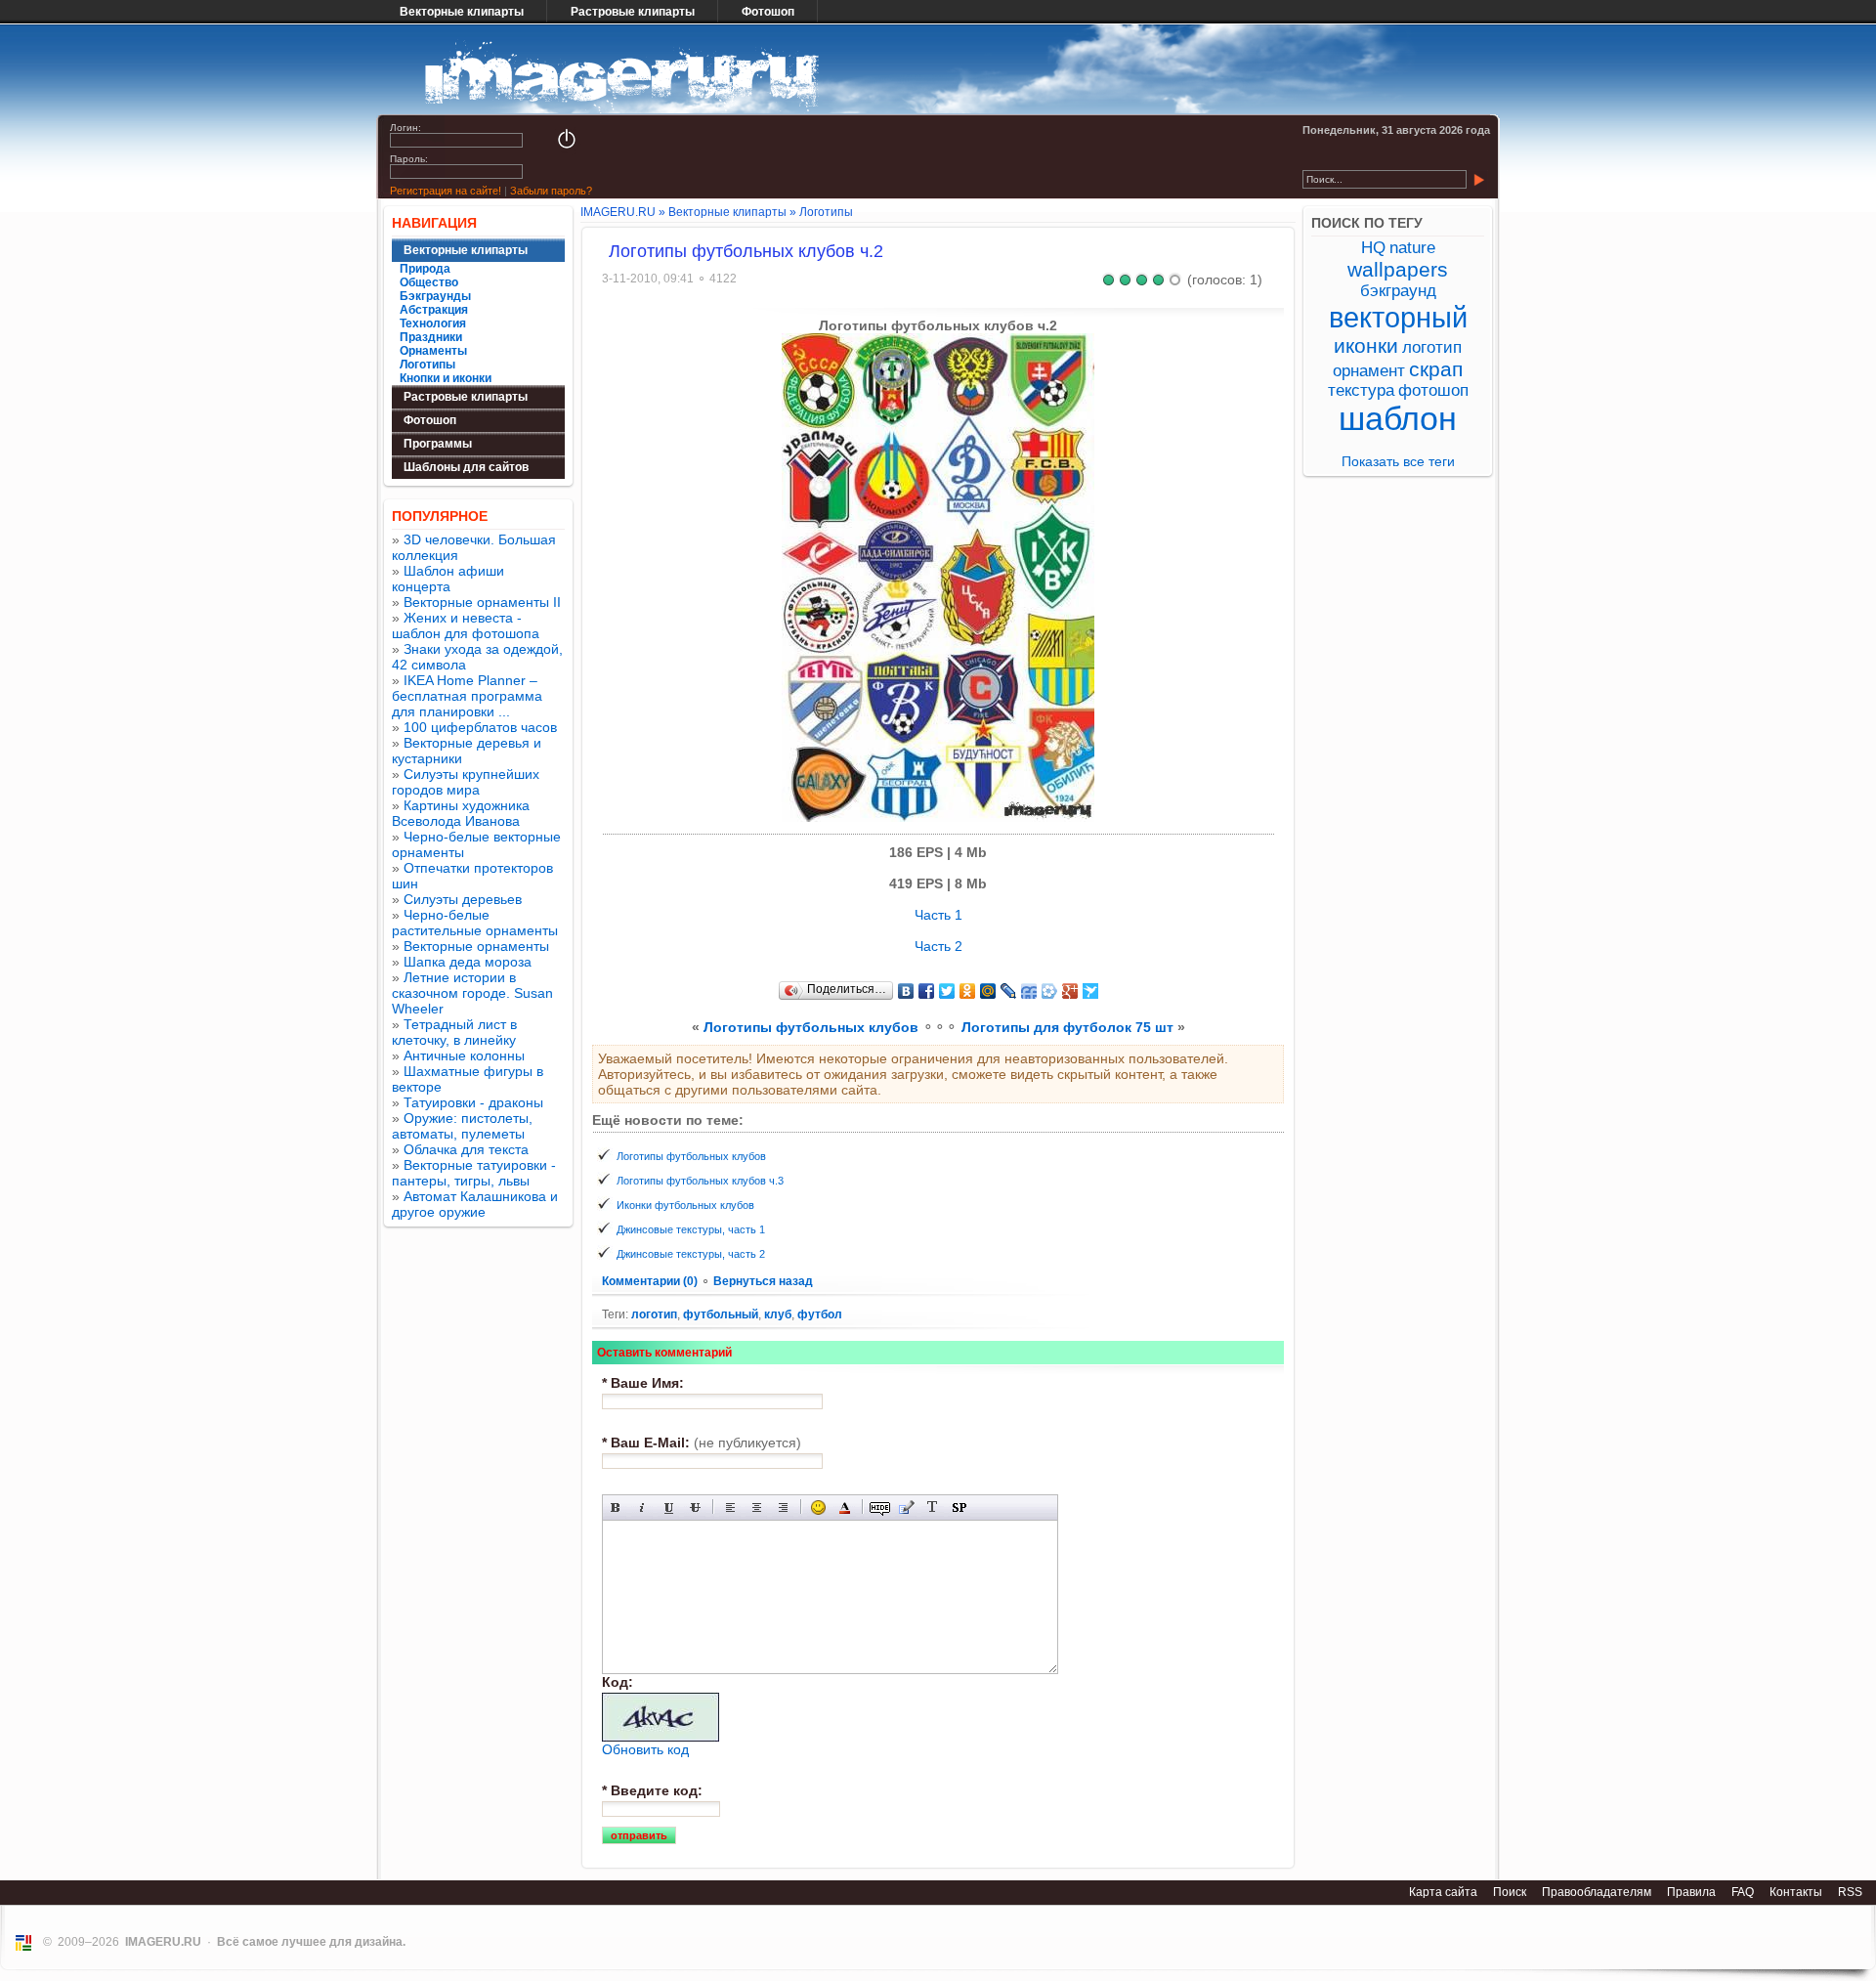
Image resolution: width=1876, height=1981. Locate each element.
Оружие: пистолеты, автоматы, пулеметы (462, 1126)
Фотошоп (768, 12)
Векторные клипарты (462, 12)
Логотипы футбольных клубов (811, 1027)
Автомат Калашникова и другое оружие (475, 1204)
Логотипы (427, 365)
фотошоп (1433, 390)
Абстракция (434, 310)
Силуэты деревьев (463, 899)
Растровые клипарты (633, 12)
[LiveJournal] (1009, 991)
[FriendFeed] (1029, 991)
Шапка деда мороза (468, 962)
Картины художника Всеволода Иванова (461, 813)
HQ (1373, 248)
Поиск (1510, 1892)
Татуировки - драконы (473, 1102)
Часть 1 (938, 915)
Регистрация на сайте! (446, 191)
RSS (1850, 1892)
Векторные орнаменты (476, 946)
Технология (433, 323)
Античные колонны (464, 1055)
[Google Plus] (1070, 991)
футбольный (721, 1314)
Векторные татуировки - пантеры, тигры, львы (474, 1173)
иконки (1366, 345)
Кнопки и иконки (446, 378)
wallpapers (1398, 269)
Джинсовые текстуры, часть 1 (691, 1229)
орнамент (1369, 371)
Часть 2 (938, 946)
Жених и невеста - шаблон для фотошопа (466, 625)
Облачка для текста (466, 1149)
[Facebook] (927, 991)
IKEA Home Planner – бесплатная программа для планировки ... (467, 696)
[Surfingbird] (1091, 991)
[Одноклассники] (968, 991)
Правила (1691, 1892)
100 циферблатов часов (480, 727)
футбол (820, 1314)
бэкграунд (1398, 291)
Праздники (431, 337)
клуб (778, 1314)
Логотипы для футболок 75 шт (1067, 1027)
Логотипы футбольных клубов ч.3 (700, 1181)
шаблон (1398, 419)
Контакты (1796, 1892)
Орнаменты (433, 351)
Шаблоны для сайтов (466, 467)
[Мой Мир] (988, 991)
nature (1412, 248)
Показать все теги (1398, 461)
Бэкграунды (435, 296)
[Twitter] (947, 991)
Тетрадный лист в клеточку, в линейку (454, 1032)
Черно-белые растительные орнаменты (475, 923)
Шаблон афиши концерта (448, 579)
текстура (1361, 390)
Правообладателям (1597, 1892)
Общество (429, 282)
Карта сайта (1443, 1892)
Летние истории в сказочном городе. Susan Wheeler (472, 993)
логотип (654, 1314)
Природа (425, 269)
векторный (1398, 317)
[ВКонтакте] (906, 991)
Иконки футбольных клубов (685, 1205)
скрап (1436, 369)
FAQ (1743, 1892)
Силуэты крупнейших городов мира (466, 782)
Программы (438, 444)
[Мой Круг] (1050, 991)
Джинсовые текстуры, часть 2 (691, 1254)
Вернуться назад (763, 1281)
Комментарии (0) (651, 1281)
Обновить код (645, 1749)
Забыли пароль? (551, 191)
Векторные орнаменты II (482, 602)
